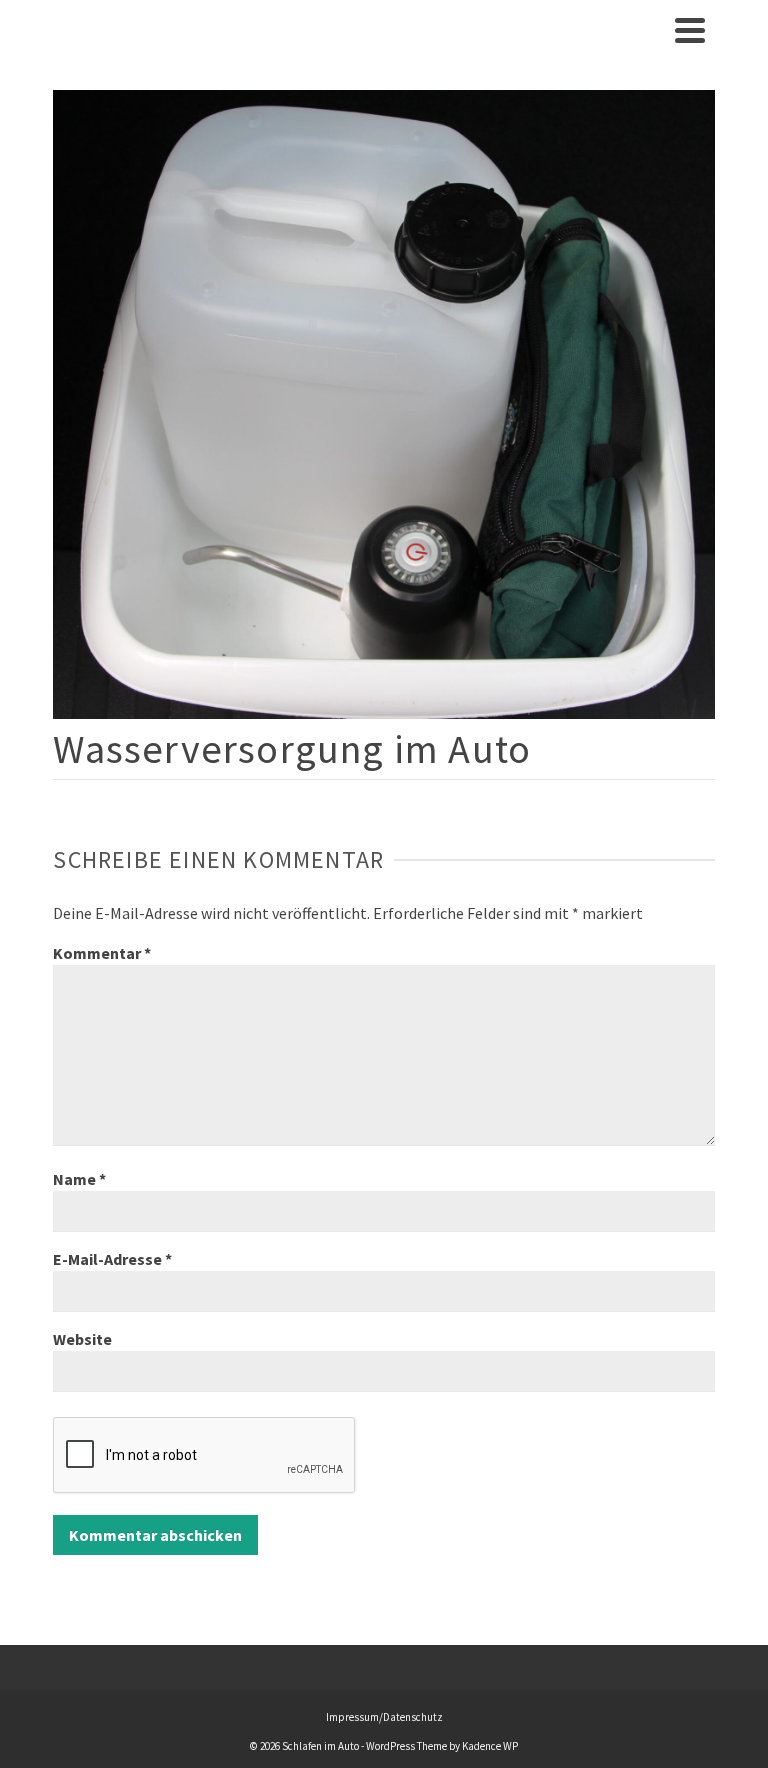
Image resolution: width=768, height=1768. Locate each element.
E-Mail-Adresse (112, 1259)
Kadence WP (490, 1746)
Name (79, 1179)
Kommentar (102, 953)
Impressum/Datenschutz (384, 1717)
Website (82, 1339)
